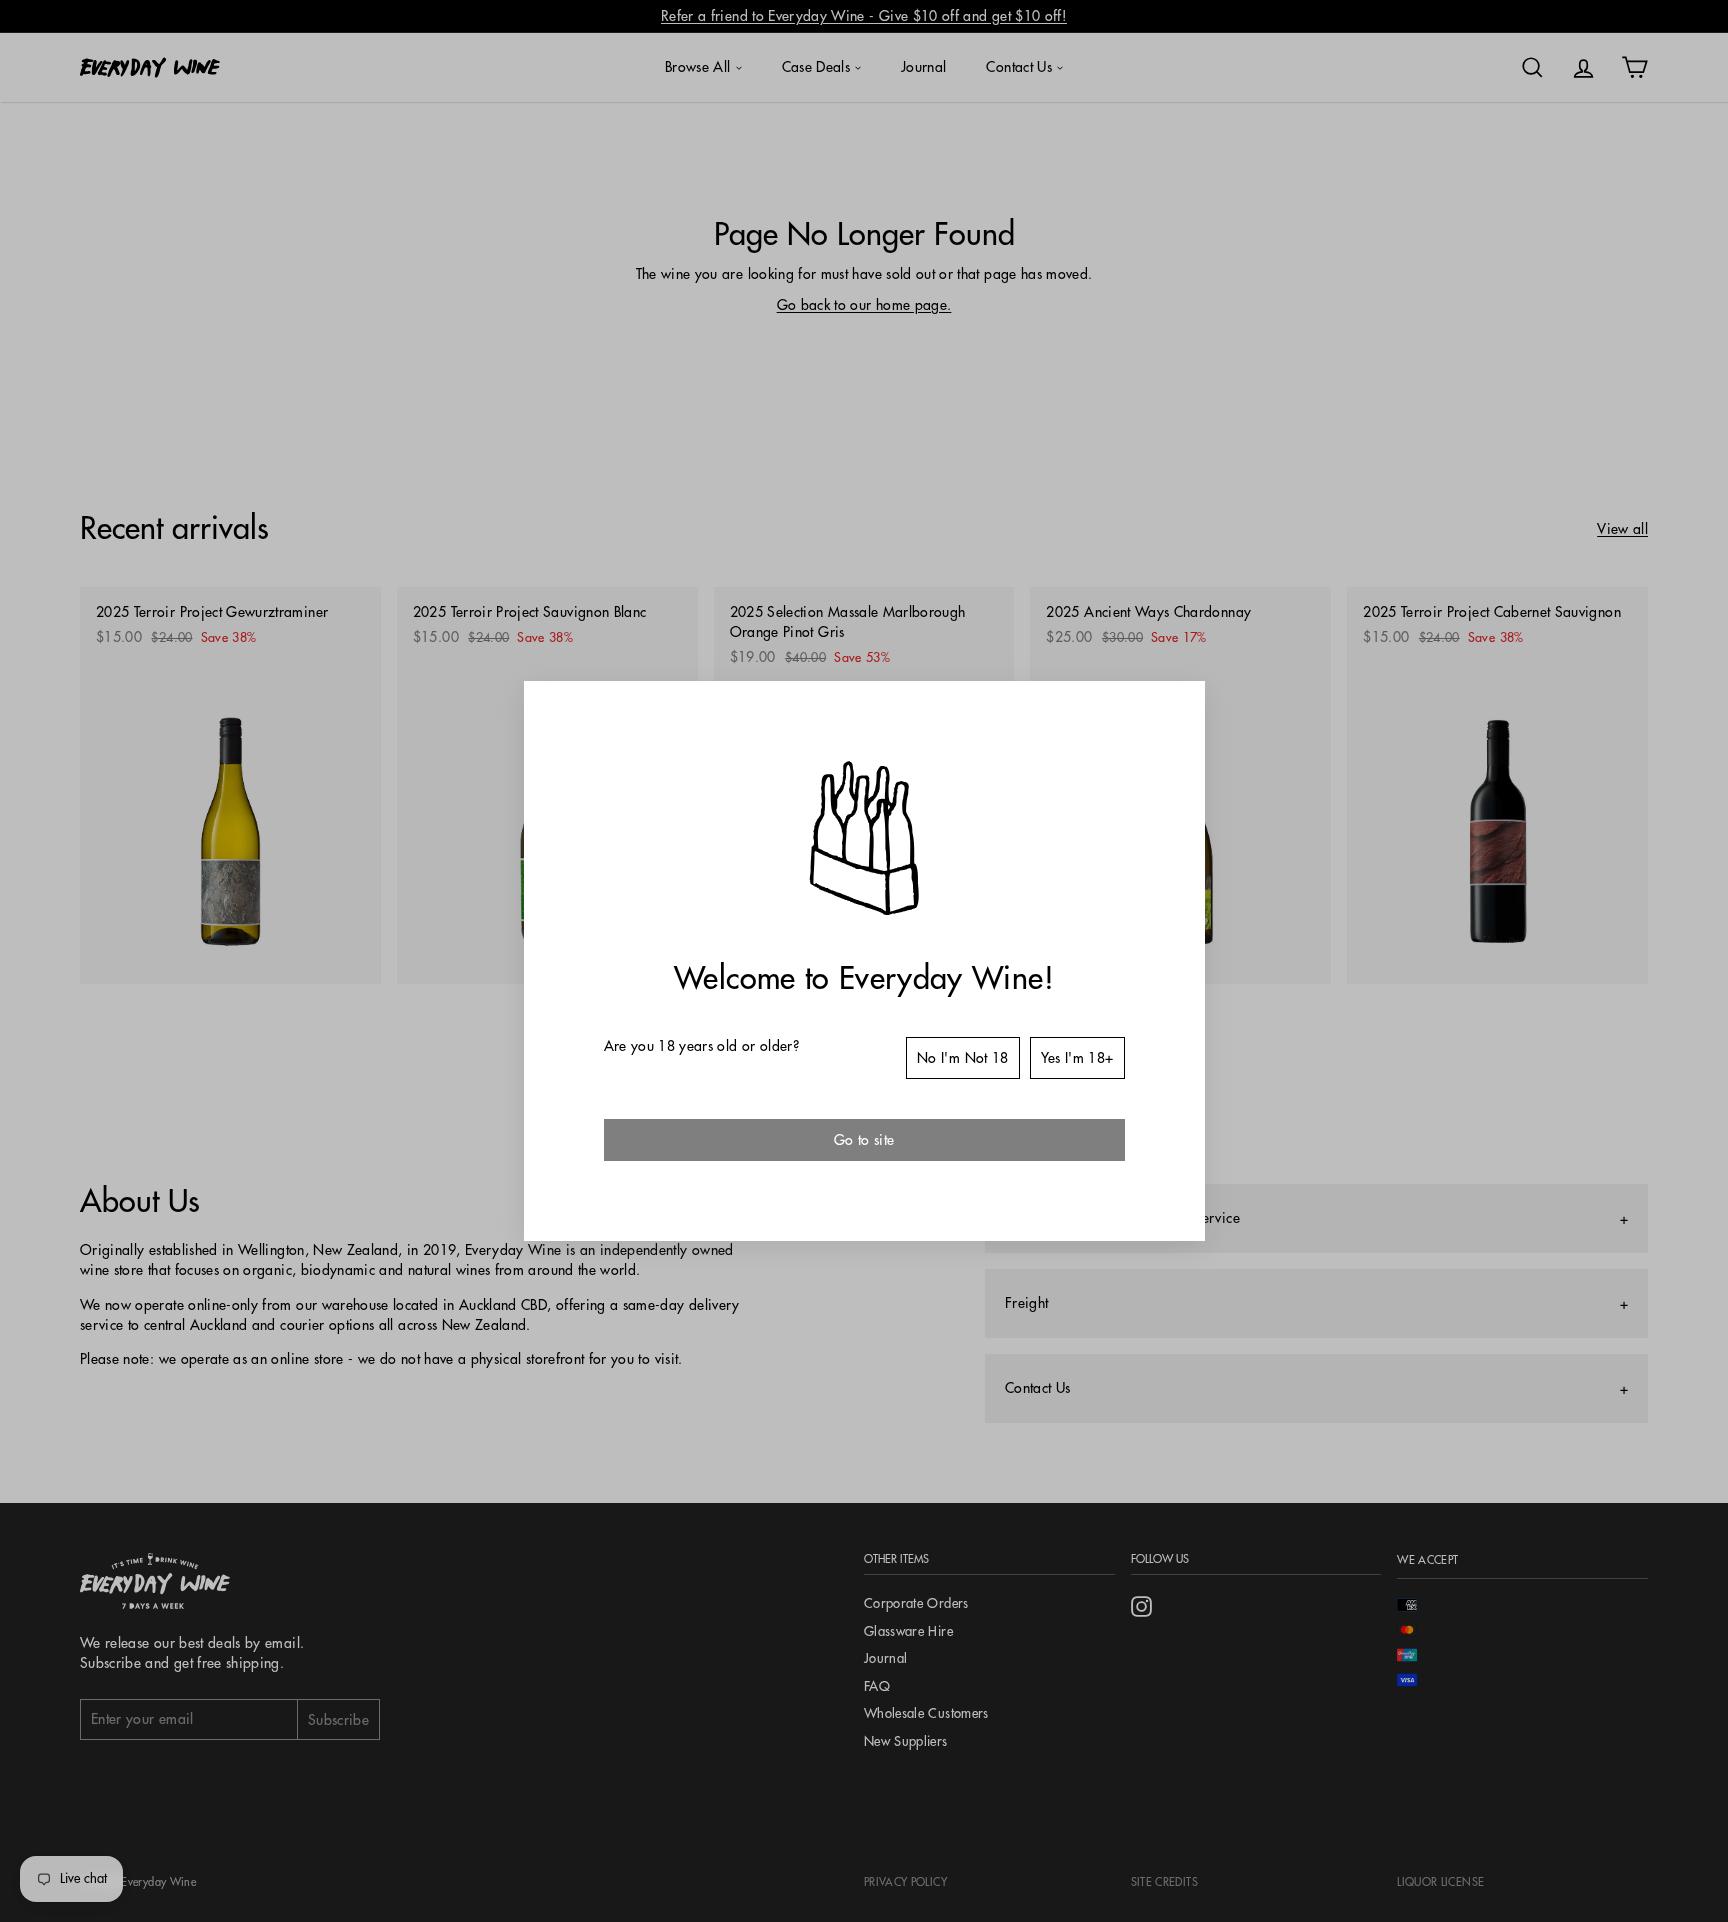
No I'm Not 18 (963, 1058)
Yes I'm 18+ (1077, 1058)
